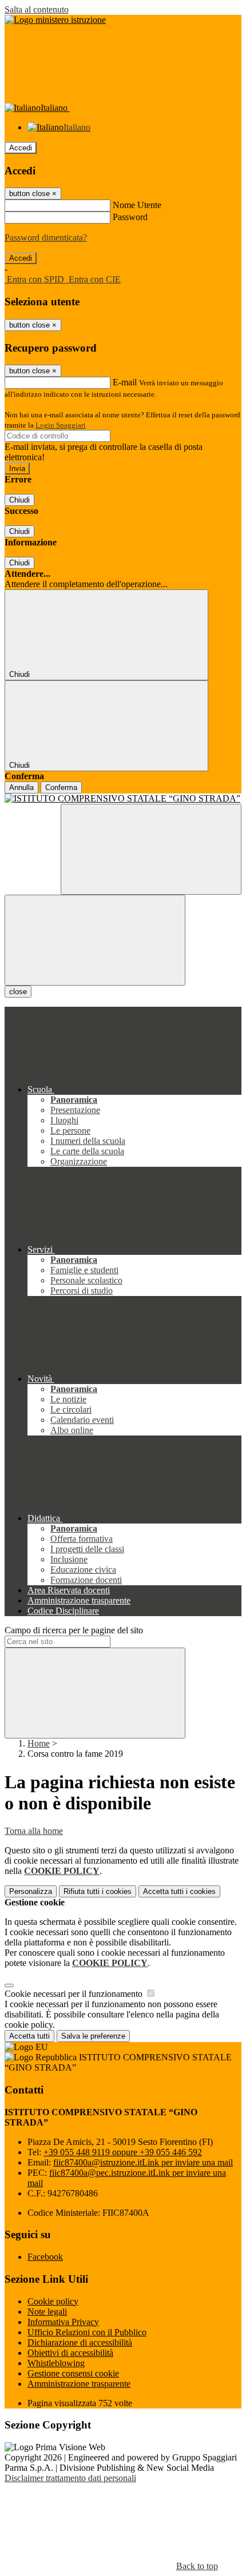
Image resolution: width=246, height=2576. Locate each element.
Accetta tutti (179, 1891)
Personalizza (31, 1891)
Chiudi (19, 500)
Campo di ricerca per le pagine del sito (74, 1630)
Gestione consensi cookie (73, 2373)
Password (130, 217)
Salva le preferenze (93, 2036)
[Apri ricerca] (151, 849)
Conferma (61, 787)
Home (39, 1743)
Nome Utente (137, 205)
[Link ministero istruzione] (55, 20)
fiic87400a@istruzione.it (143, 2162)
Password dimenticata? (46, 238)
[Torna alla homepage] (123, 799)
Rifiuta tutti (98, 1891)
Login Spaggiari (61, 425)
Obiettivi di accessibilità (70, 2353)
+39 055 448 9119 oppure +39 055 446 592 (123, 2152)
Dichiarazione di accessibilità (80, 2342)
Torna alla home (34, 1831)
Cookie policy (53, 2301)
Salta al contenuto (37, 9)
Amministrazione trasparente (79, 2384)
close (18, 992)
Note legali (47, 2312)
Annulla (21, 787)
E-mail (125, 382)
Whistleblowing (56, 2363)
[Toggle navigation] (95, 940)
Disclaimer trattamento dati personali (70, 2478)
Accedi (21, 148)
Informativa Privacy (63, 2322)
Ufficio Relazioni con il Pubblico (87, 2332)
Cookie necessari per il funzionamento (75, 1994)
